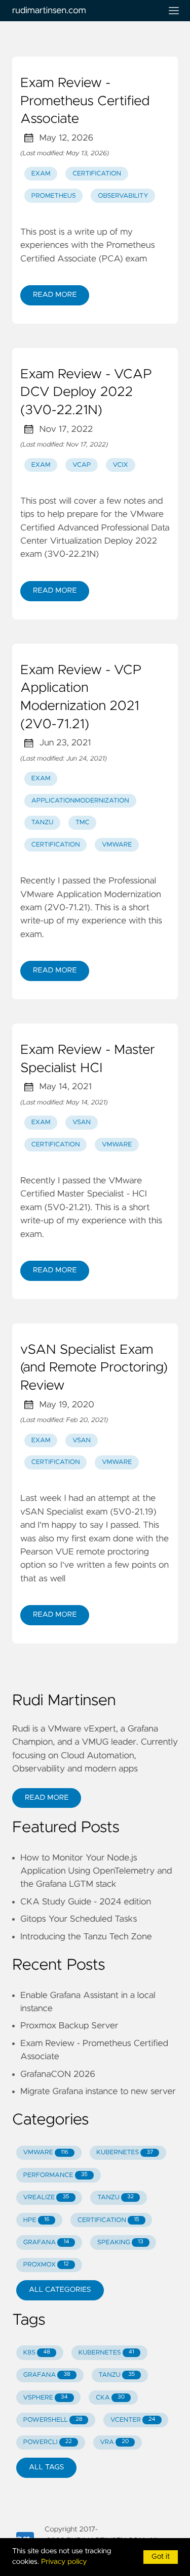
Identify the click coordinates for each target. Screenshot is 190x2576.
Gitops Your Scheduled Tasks (79, 1919)
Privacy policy (64, 2562)
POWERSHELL (53, 2420)
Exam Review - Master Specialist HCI (88, 1059)
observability (123, 196)
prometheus (54, 196)
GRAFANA (46, 2242)
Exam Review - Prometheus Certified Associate (85, 101)
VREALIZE (46, 2197)
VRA (114, 2442)
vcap (82, 465)
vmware (117, 845)
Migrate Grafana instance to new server (98, 2092)
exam (41, 174)
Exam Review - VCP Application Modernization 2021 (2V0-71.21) (81, 698)
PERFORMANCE (55, 2175)
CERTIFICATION (108, 2220)
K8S (37, 2353)
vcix (121, 465)
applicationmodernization (80, 801)
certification (97, 174)
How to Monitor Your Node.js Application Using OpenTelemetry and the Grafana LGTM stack (96, 1871)
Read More (55, 295)
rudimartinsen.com (49, 11)
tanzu (43, 823)
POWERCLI (48, 2442)
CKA (110, 2398)
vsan (82, 1122)
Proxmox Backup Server (69, 2026)
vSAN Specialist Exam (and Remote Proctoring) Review (94, 1368)
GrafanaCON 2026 (58, 2074)
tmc (83, 823)
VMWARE (46, 2152)
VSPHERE (46, 2398)
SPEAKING (120, 2242)
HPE (36, 2220)
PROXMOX (46, 2265)
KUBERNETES (125, 2152)
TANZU (116, 2197)
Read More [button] (47, 1798)
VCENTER (133, 2420)
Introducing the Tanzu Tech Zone (86, 1937)
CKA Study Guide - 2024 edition (86, 1902)
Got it (161, 2557)
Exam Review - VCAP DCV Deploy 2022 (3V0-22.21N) (86, 393)
